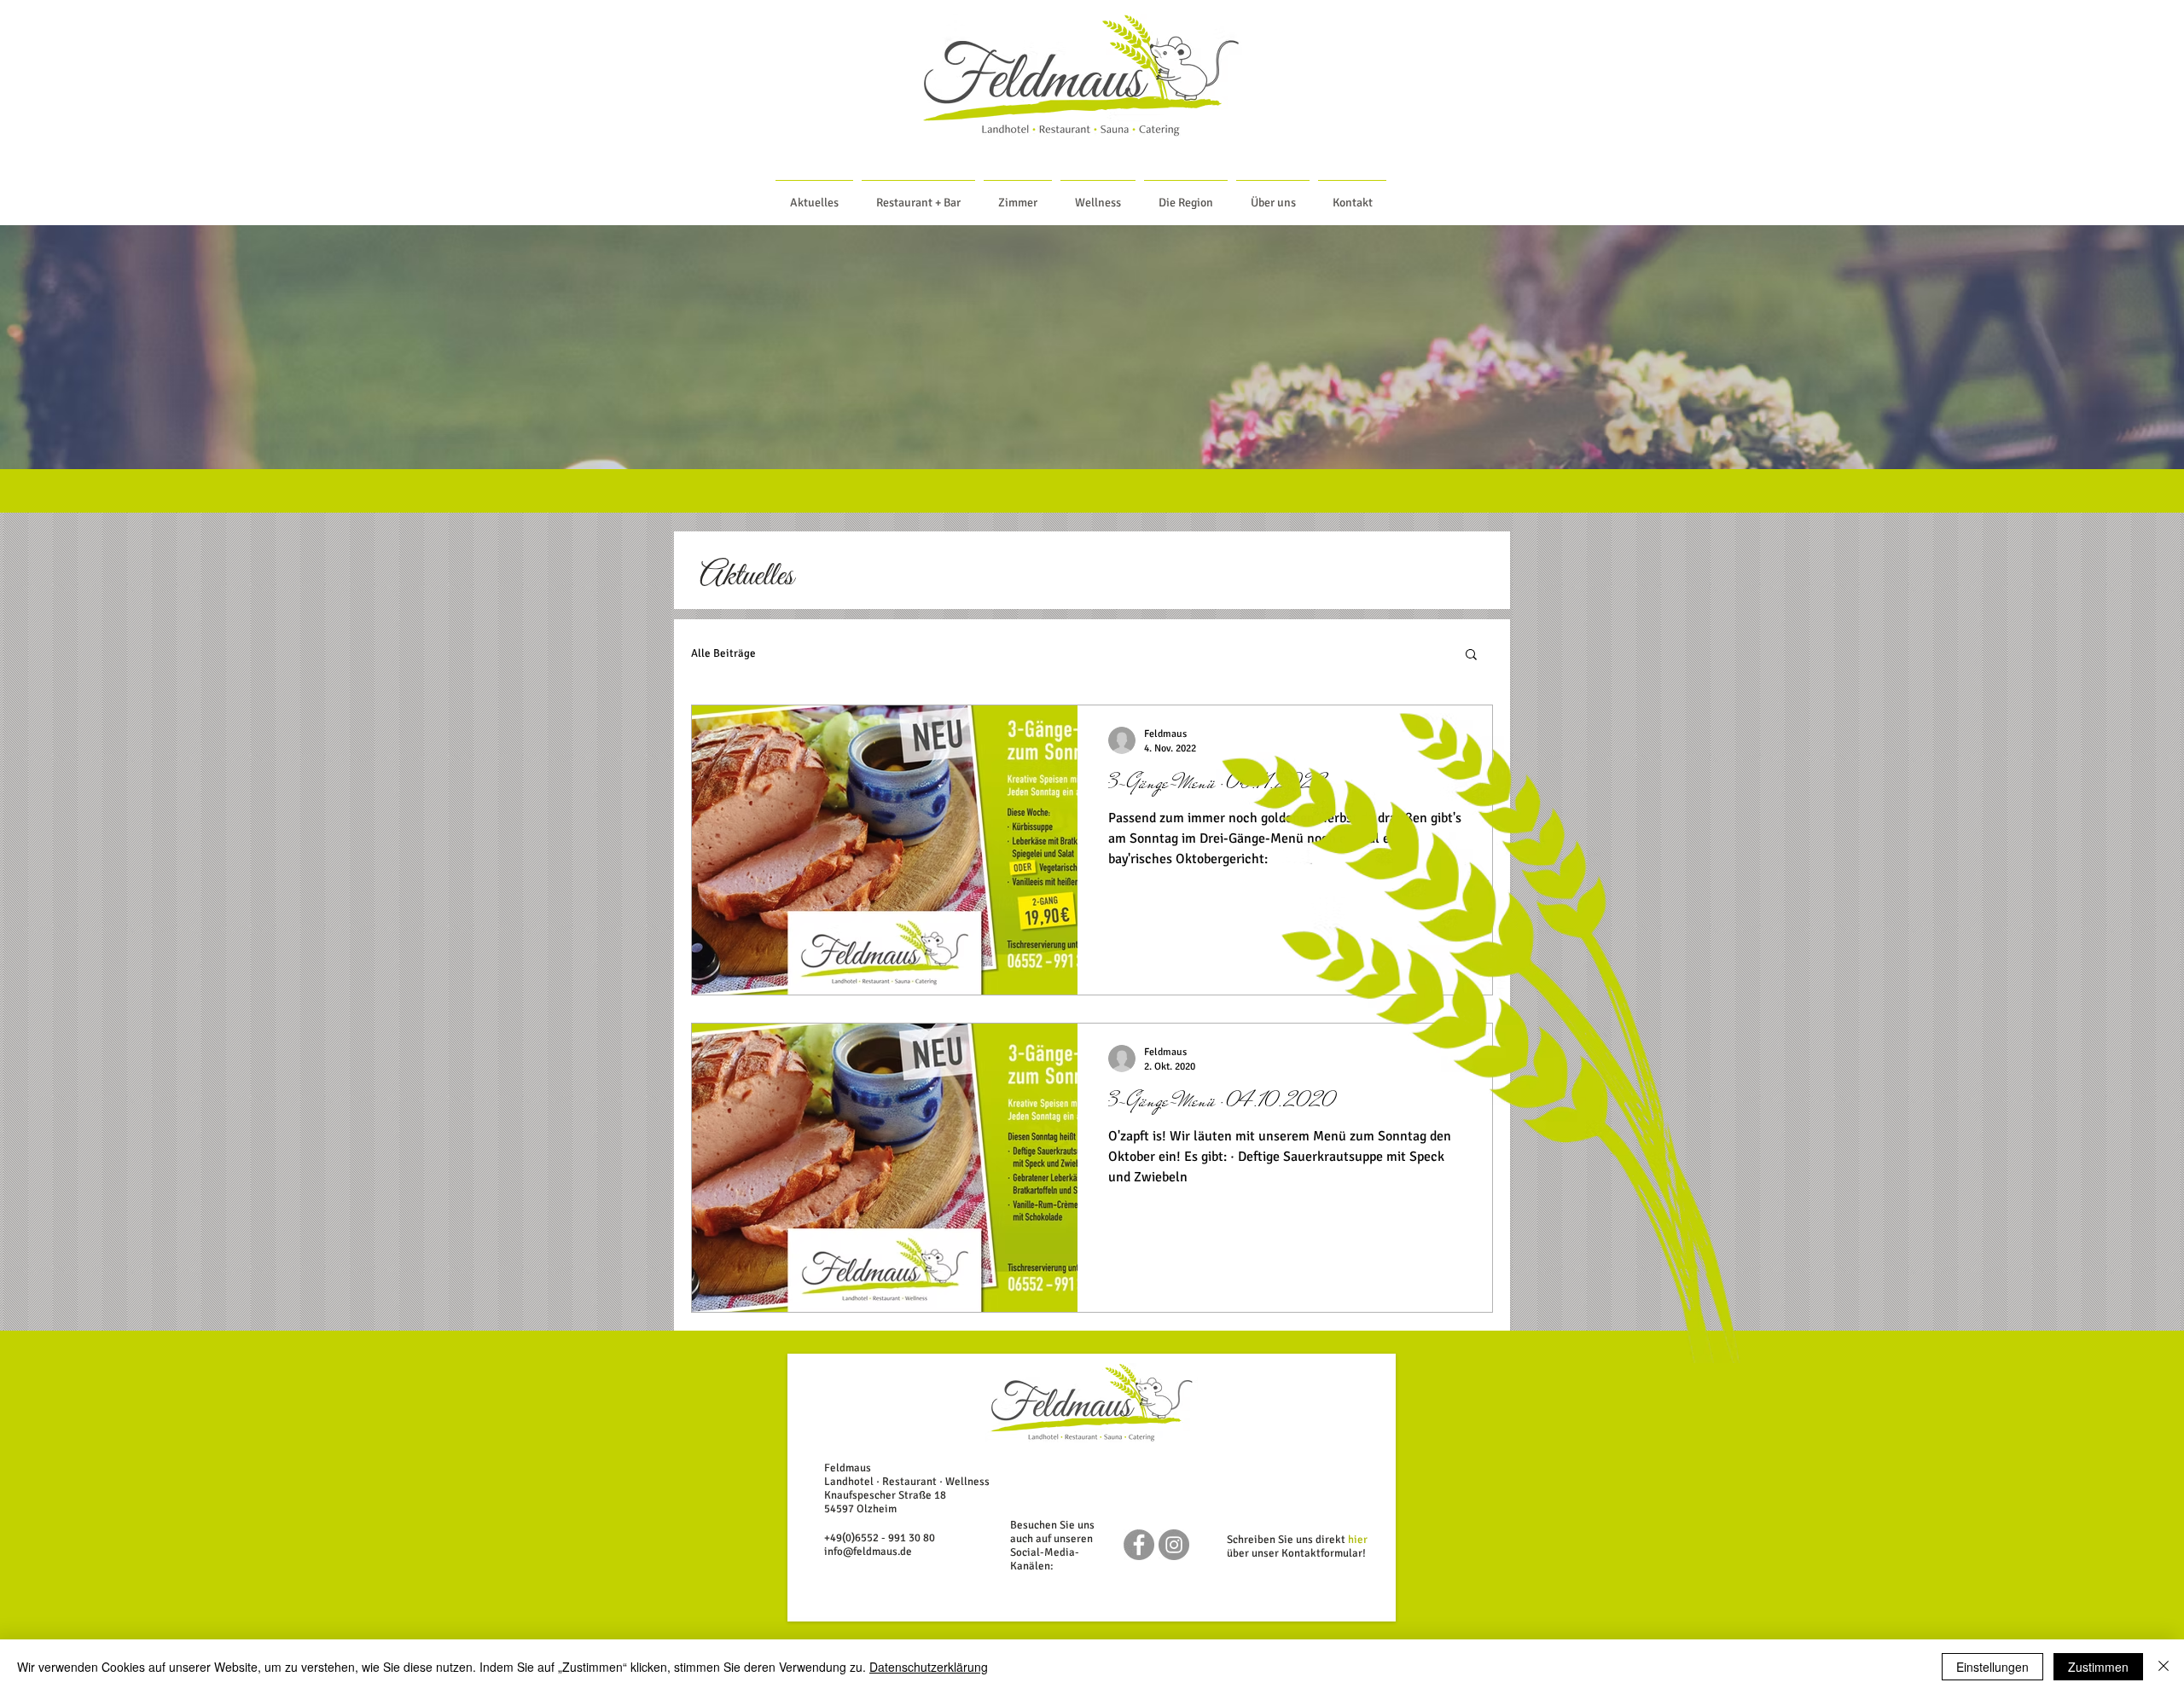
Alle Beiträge (723, 653)
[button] (1471, 656)
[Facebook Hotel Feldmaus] (1139, 1545)
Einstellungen (1992, 1667)
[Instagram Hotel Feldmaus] (1174, 1545)
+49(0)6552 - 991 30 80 (880, 1538)
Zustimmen (2098, 1667)
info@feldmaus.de (868, 1552)
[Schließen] (2164, 1667)
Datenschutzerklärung (929, 1667)
